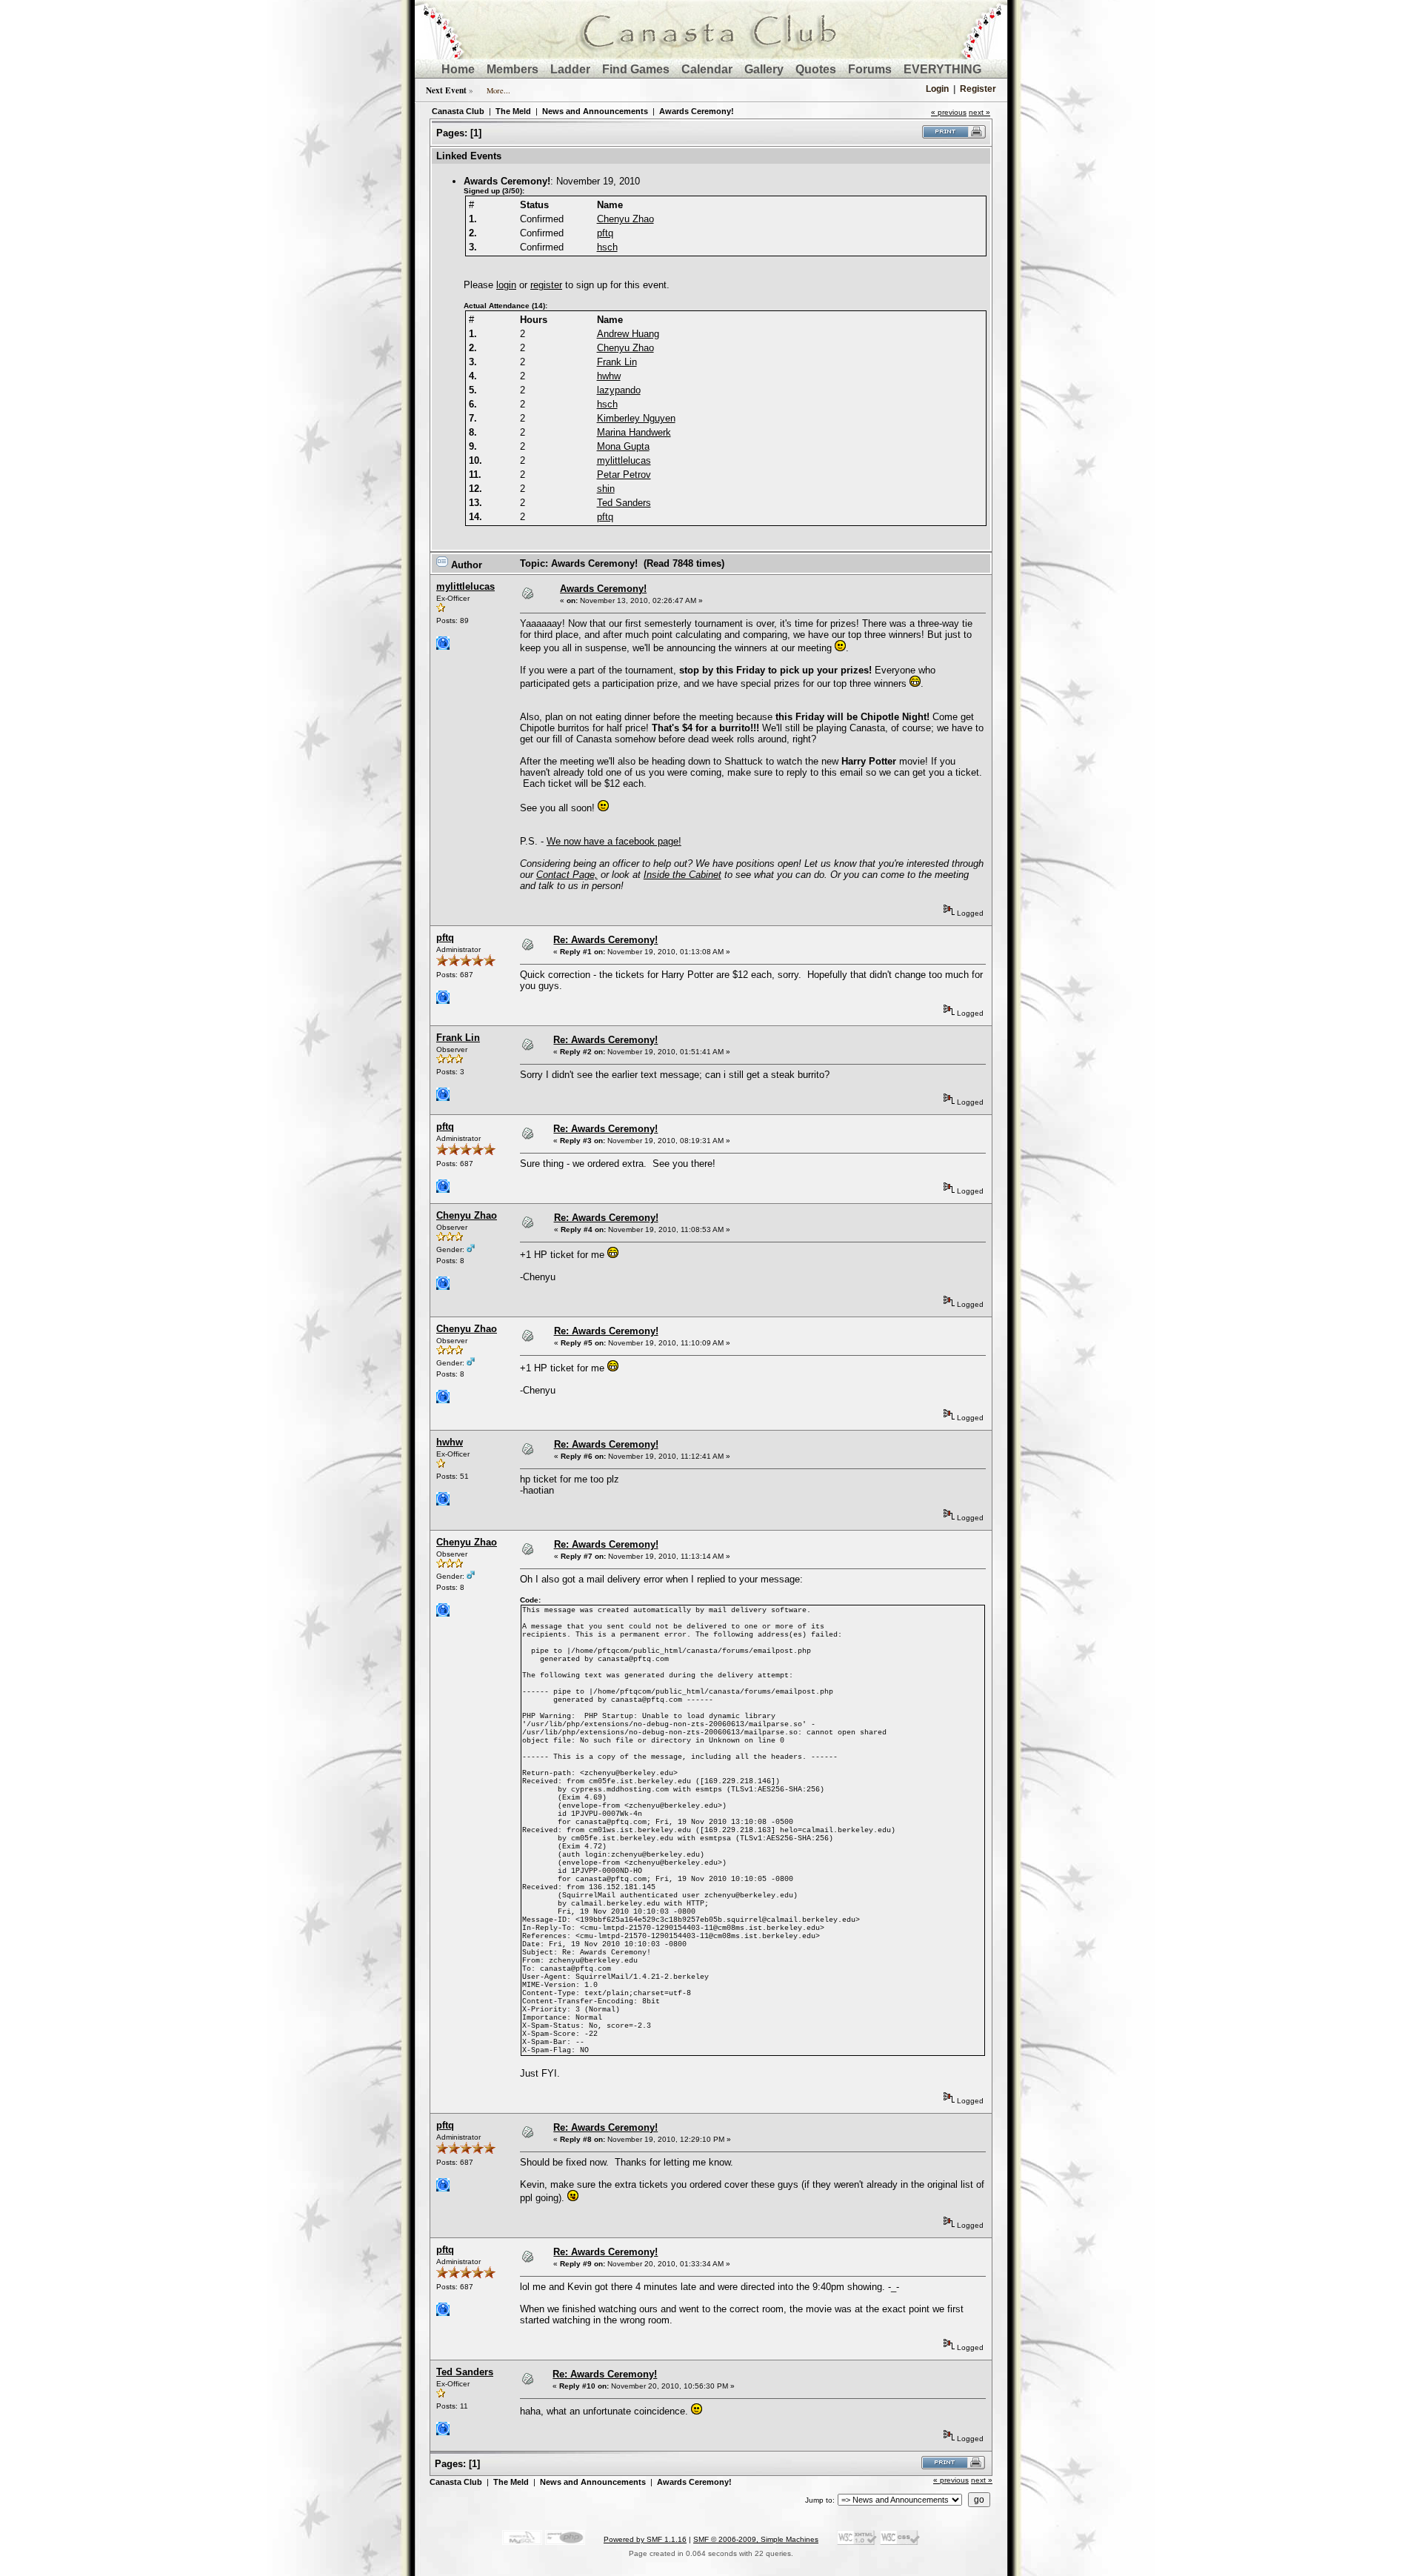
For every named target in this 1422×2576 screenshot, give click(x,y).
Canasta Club (458, 111)
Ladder (570, 69)
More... (498, 90)
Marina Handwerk (634, 432)
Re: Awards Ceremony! (605, 940)
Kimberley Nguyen (636, 418)
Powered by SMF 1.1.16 (645, 2539)
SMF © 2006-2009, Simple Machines (756, 2539)
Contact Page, (567, 875)
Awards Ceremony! (697, 111)
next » (979, 112)
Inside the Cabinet (682, 875)
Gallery (764, 69)
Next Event (446, 90)
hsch (607, 247)
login (506, 285)
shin (606, 489)
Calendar (707, 69)
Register (978, 89)
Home (458, 69)
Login (937, 89)
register (546, 285)
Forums (870, 69)
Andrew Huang (628, 334)
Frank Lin (617, 362)
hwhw (609, 376)
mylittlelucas (624, 460)
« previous (949, 112)
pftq (605, 233)
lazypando (619, 390)
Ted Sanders (624, 503)
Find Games (636, 69)
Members (513, 69)
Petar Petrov (624, 475)
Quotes (816, 69)
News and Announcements (595, 111)
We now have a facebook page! (614, 841)
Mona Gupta (623, 446)
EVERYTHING (942, 69)
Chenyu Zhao (625, 219)
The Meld (513, 111)
